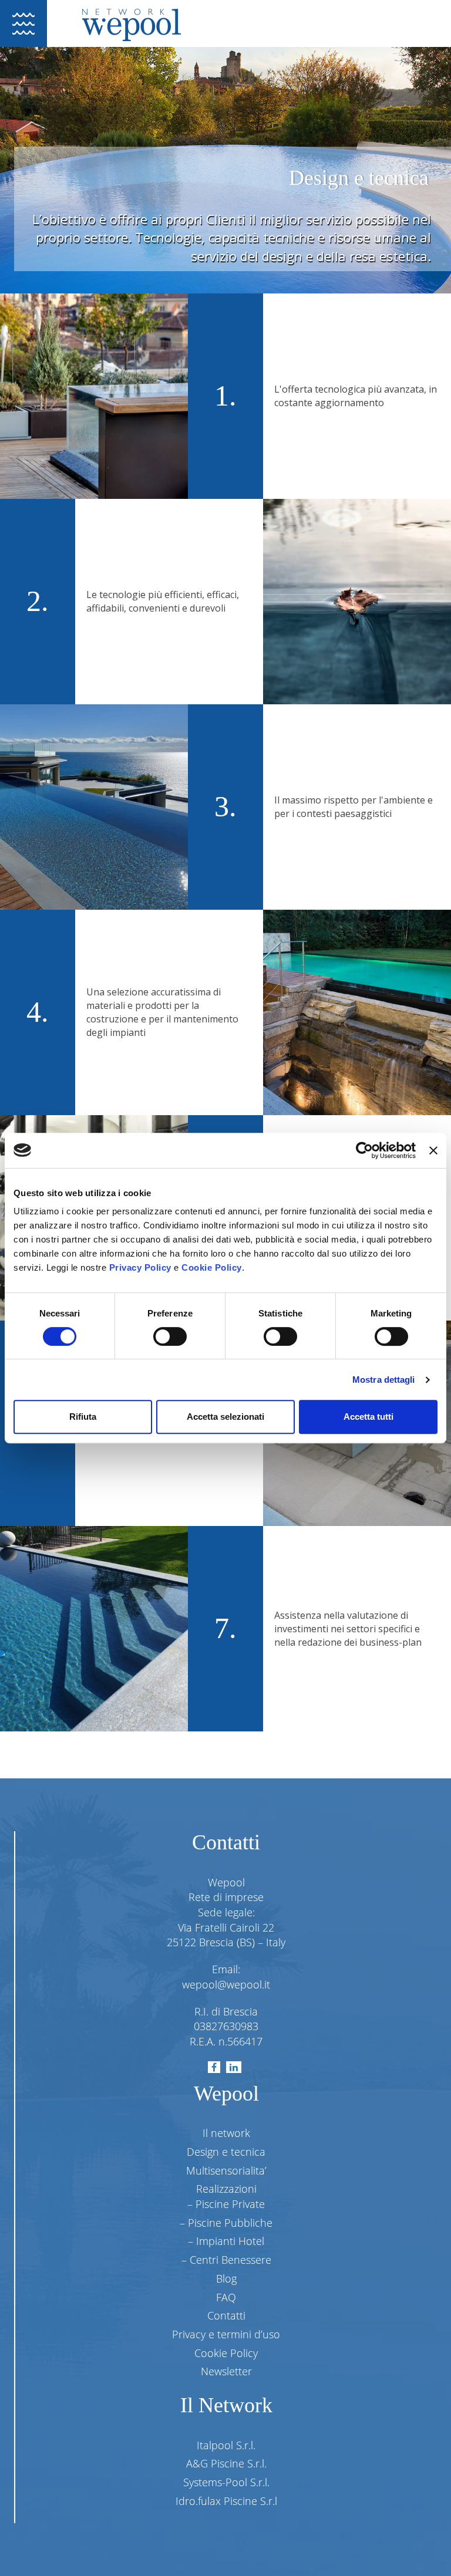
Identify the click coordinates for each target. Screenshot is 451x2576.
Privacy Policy (140, 1267)
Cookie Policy (212, 1267)
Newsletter (226, 2371)
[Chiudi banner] (433, 1150)
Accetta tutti (368, 1417)
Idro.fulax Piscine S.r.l (226, 2501)
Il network (226, 2133)
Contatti (226, 2315)
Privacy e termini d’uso (226, 2334)
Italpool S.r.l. (226, 2445)
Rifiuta (83, 1417)
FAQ (226, 2297)
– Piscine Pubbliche (226, 2223)
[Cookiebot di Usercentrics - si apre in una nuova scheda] (364, 1150)
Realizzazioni (226, 2189)
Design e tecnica (226, 2152)
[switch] (170, 1336)
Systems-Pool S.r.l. (226, 2482)
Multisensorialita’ (226, 2170)
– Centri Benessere (226, 2260)
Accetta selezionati (225, 1417)
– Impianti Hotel (226, 2241)
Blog (226, 2278)
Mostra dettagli (384, 1380)
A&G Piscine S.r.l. (226, 2463)
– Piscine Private (226, 2204)
